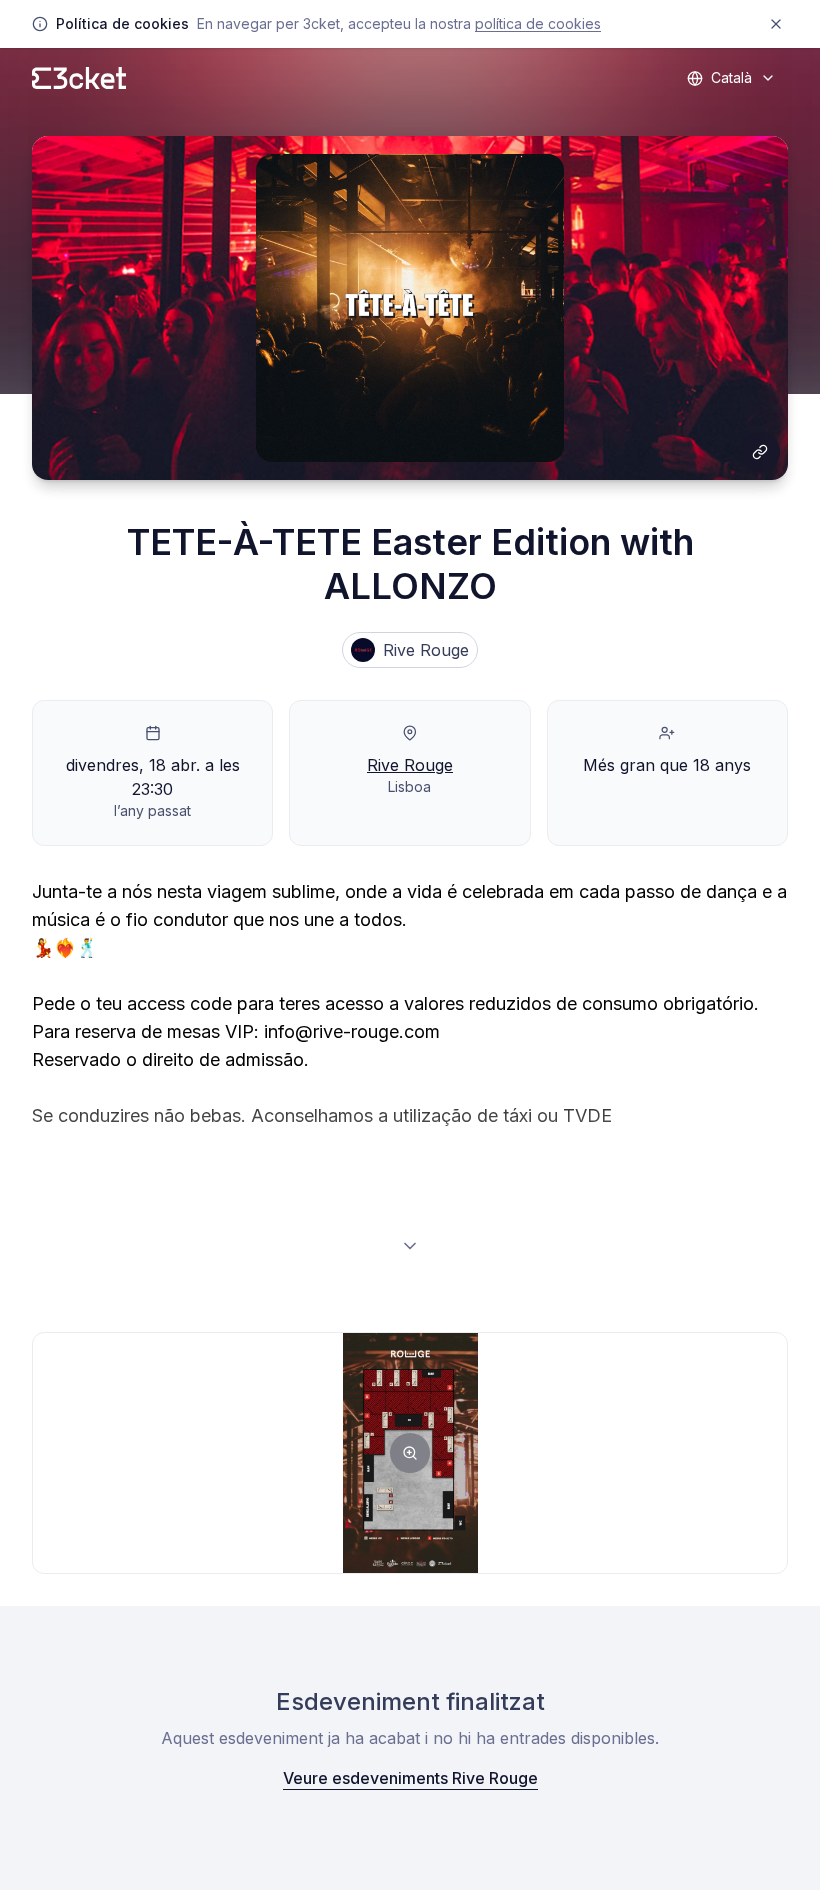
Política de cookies (538, 23)
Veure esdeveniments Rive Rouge (410, 1778)
